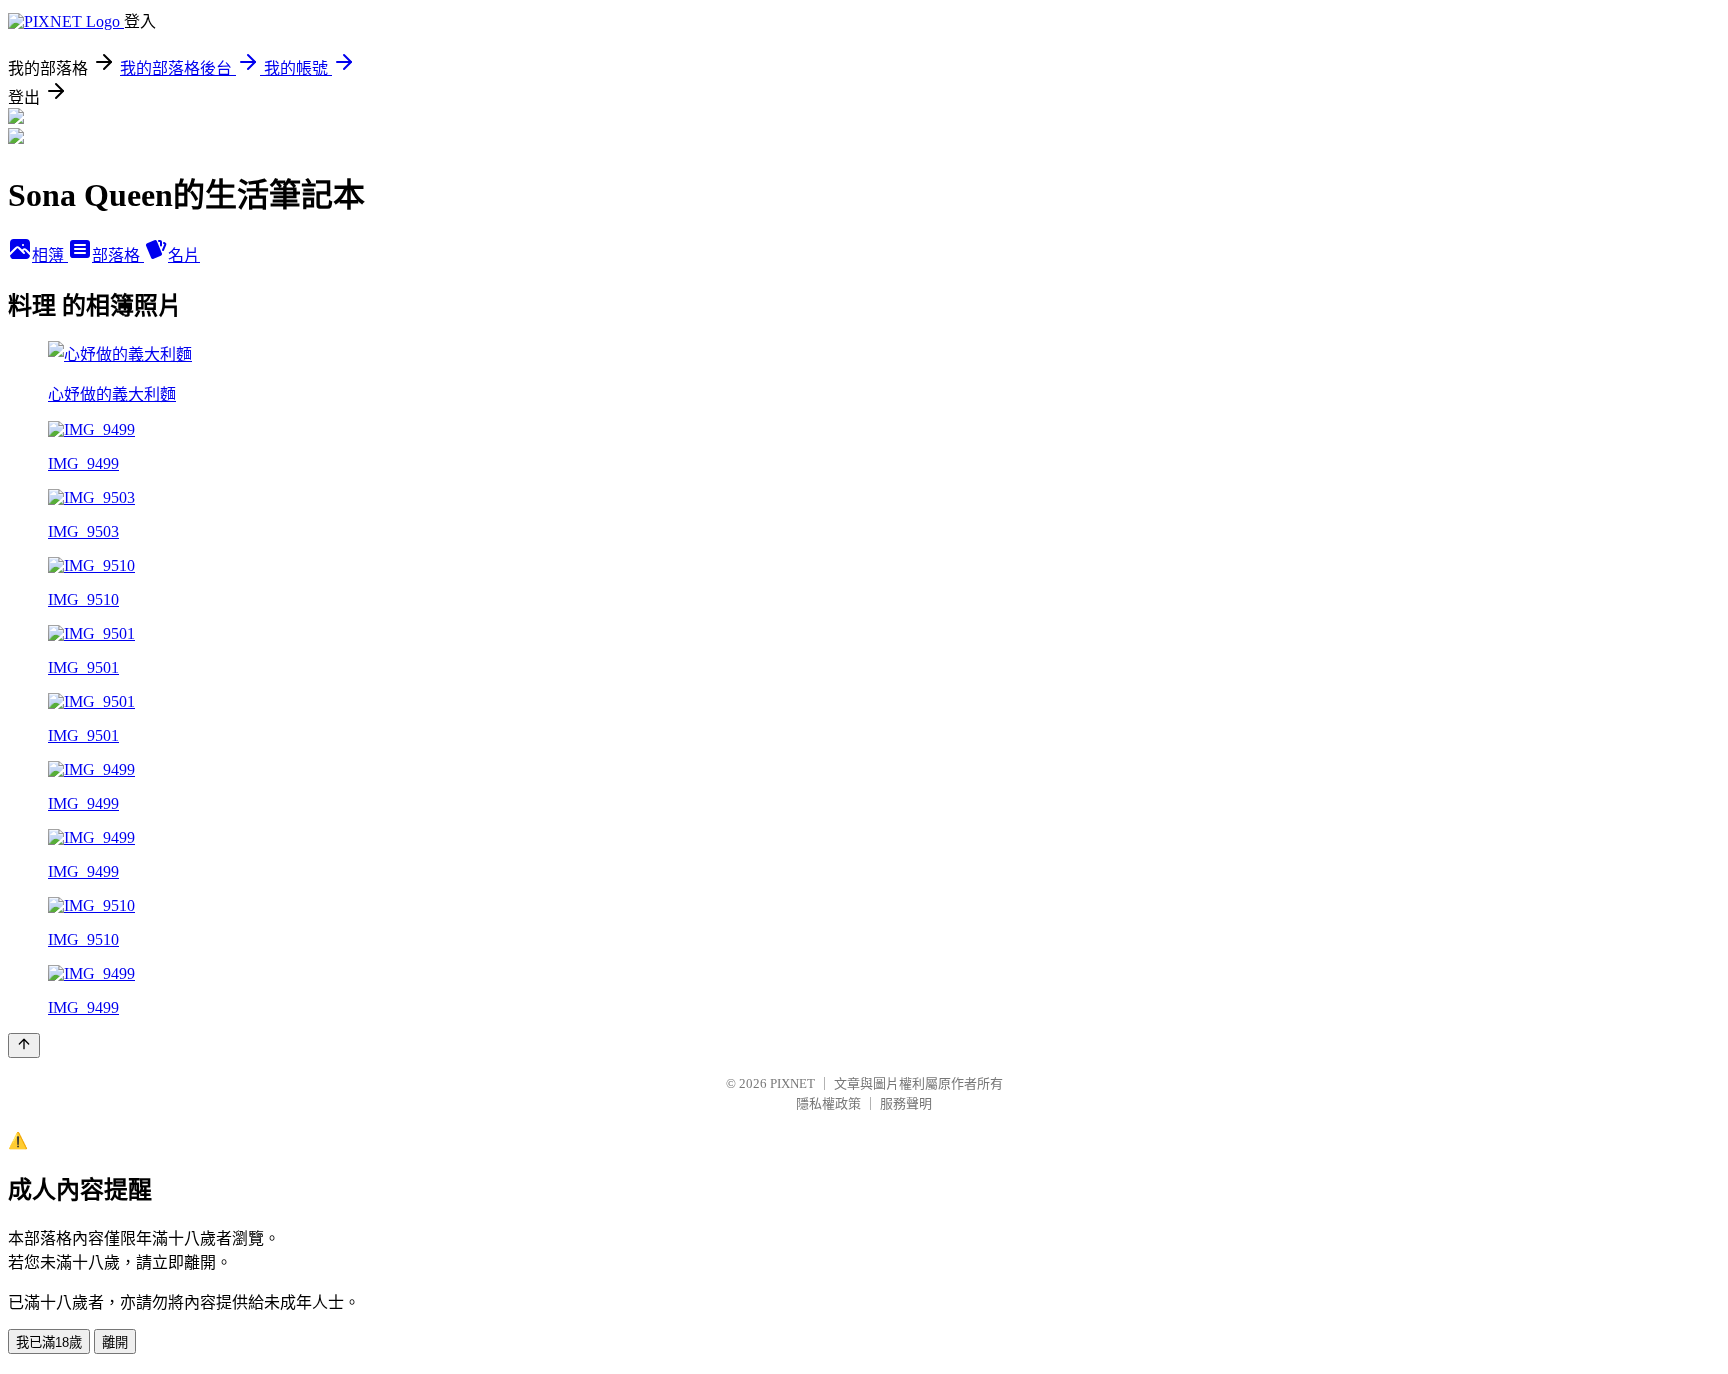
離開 (115, 1342)
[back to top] (24, 1045)
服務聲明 (906, 1103)
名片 (184, 255)
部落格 (118, 255)
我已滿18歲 (49, 1342)
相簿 (50, 255)
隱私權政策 (828, 1103)
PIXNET (792, 1083)
